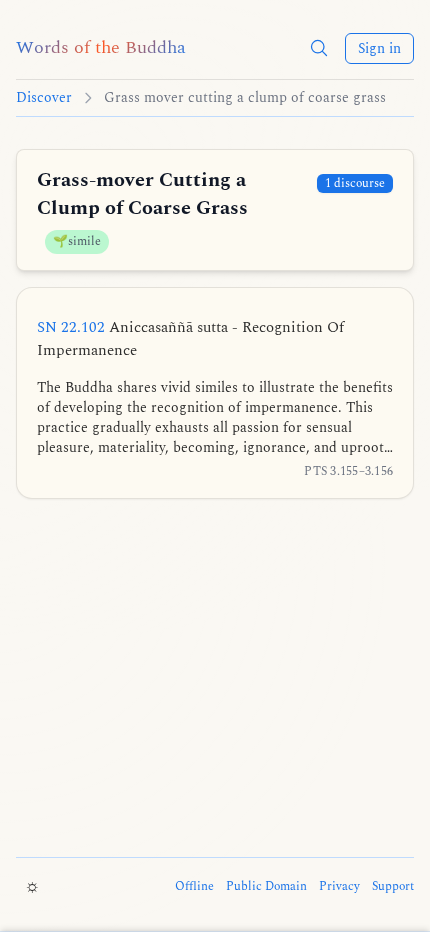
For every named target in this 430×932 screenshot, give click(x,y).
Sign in (379, 48)
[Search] (319, 48)
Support (393, 887)
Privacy (339, 887)
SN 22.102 (190, 339)
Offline (194, 887)
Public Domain (266, 887)
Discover (44, 98)
